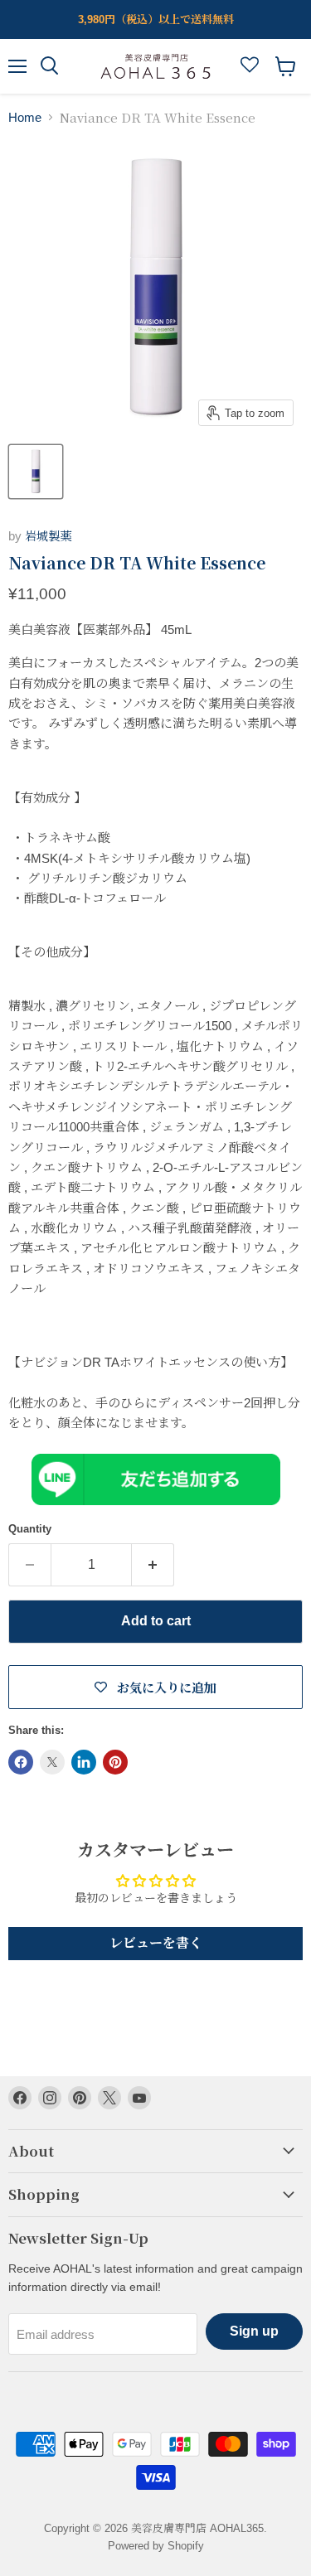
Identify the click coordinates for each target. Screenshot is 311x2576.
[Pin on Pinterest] (115, 1762)
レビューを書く (156, 1943)
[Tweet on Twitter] (52, 1762)
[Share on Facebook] (21, 1762)
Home (25, 117)
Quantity (30, 1529)
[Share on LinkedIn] (84, 1762)
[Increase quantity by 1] (153, 1565)
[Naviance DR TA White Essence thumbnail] (36, 472)
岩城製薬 (48, 536)
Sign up (254, 2331)
